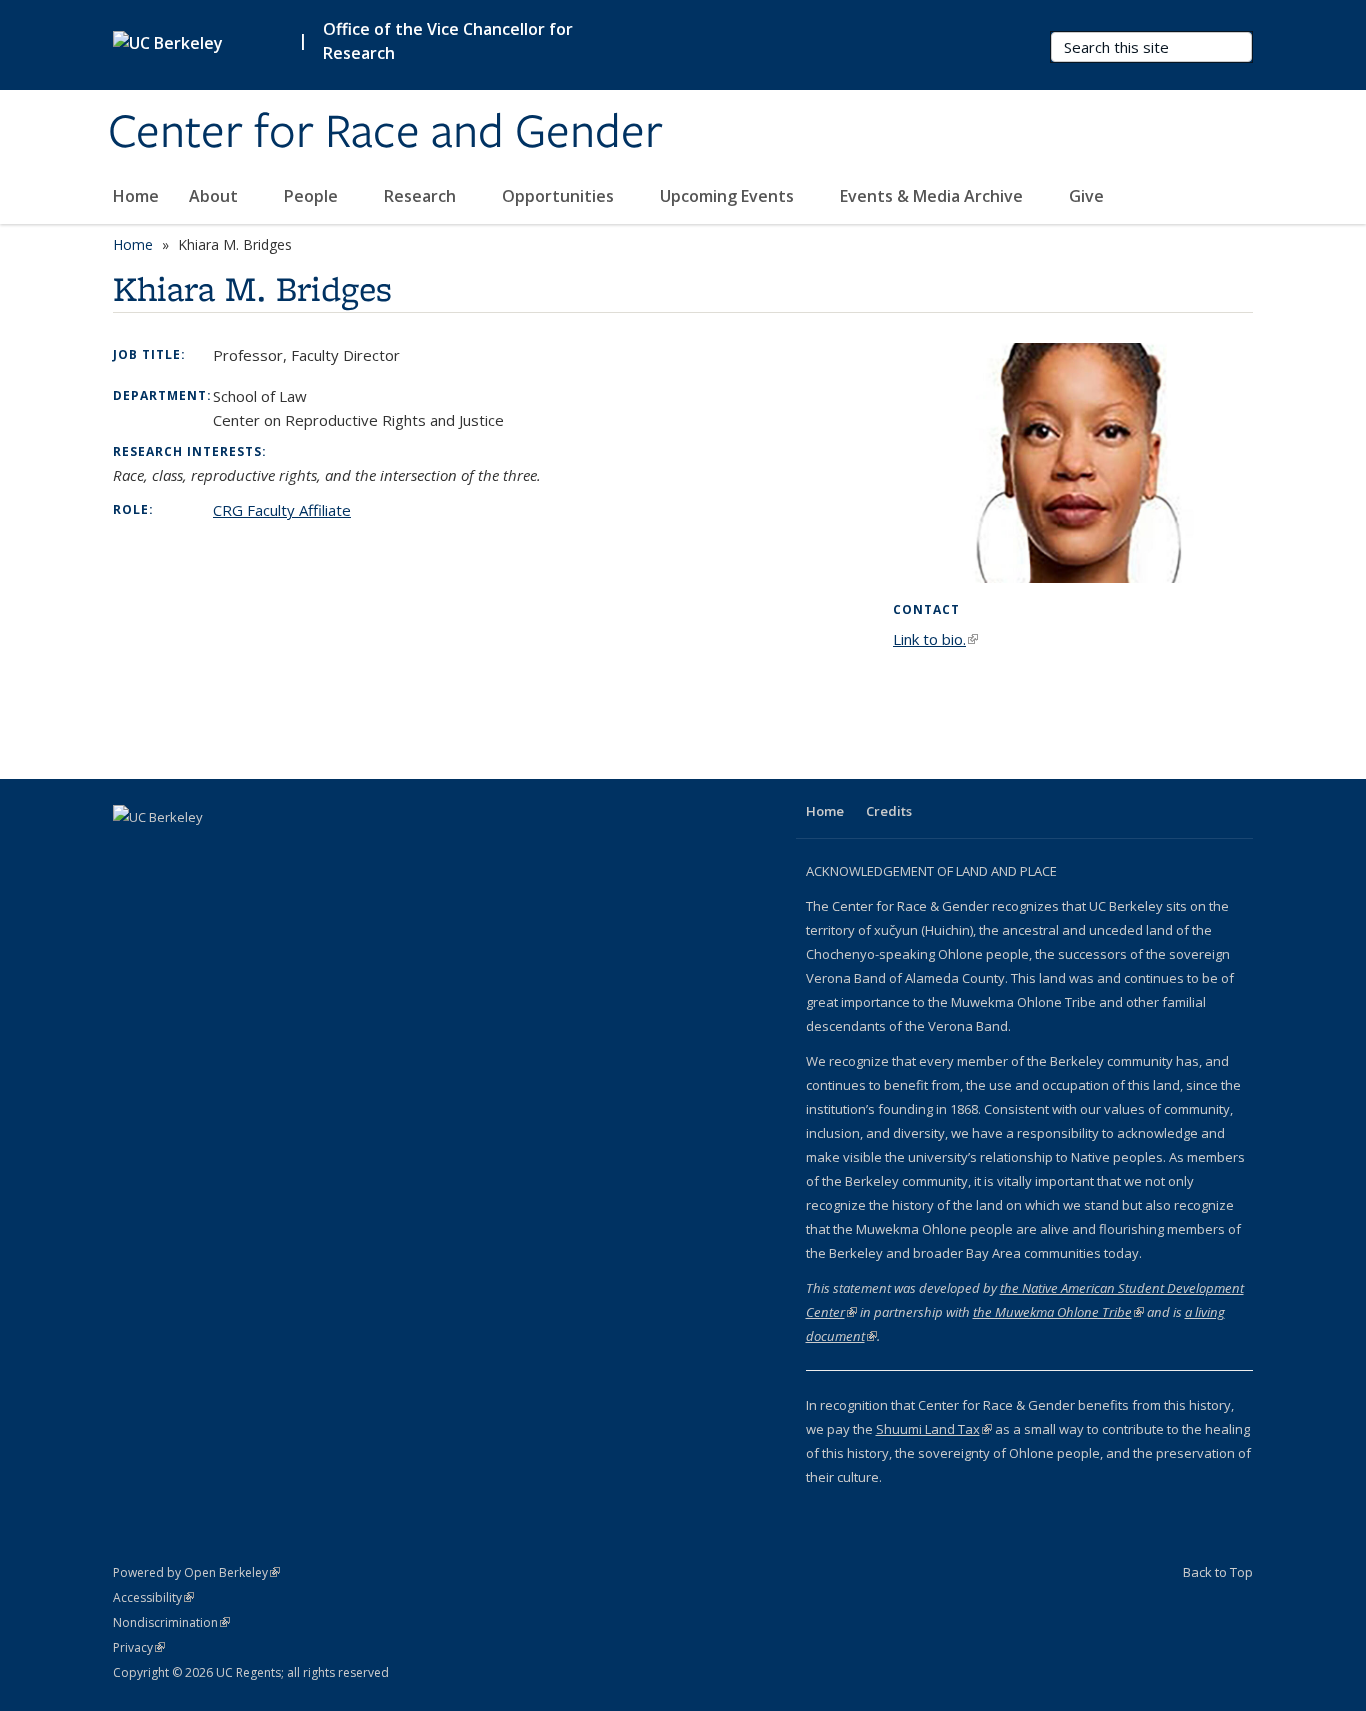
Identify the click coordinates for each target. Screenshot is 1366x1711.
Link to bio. (935, 639)
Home (136, 196)
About (215, 196)
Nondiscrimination (171, 1622)
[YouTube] (170, 851)
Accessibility (153, 1597)
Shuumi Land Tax (934, 1429)
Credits (889, 811)
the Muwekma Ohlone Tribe (1058, 1312)
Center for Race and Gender (385, 133)
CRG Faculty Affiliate (282, 510)
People (313, 196)
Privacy (139, 1647)
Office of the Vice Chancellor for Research (448, 41)
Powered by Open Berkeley (196, 1572)
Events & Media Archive (933, 196)
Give (1086, 196)
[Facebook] (131, 851)
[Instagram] (209, 851)
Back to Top (1218, 1572)
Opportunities (560, 196)
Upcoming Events (729, 196)
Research (422, 196)
